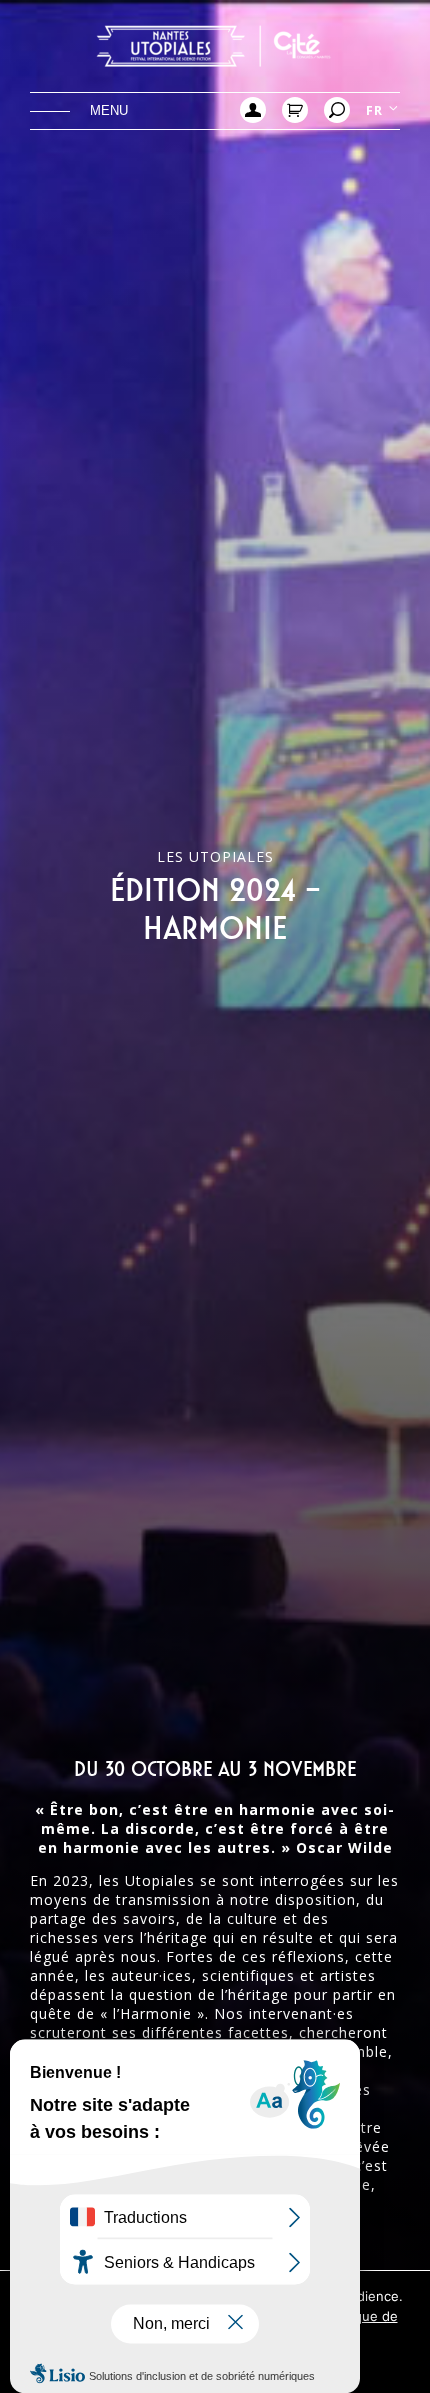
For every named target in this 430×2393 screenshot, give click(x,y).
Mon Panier (295, 110)
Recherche (337, 110)
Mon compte (253, 110)
